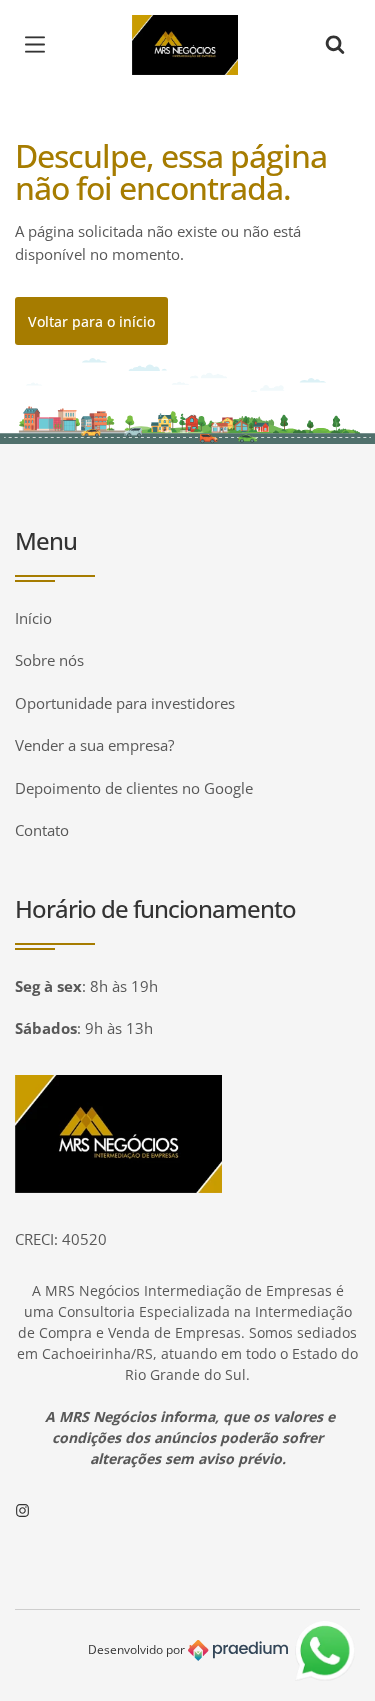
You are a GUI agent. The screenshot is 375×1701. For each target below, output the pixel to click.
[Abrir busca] (335, 45)
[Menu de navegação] (40, 45)
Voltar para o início (91, 321)
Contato (42, 830)
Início (33, 618)
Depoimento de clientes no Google (134, 788)
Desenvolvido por (138, 1649)
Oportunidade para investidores (125, 703)
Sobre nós (49, 660)
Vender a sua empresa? (94, 745)
